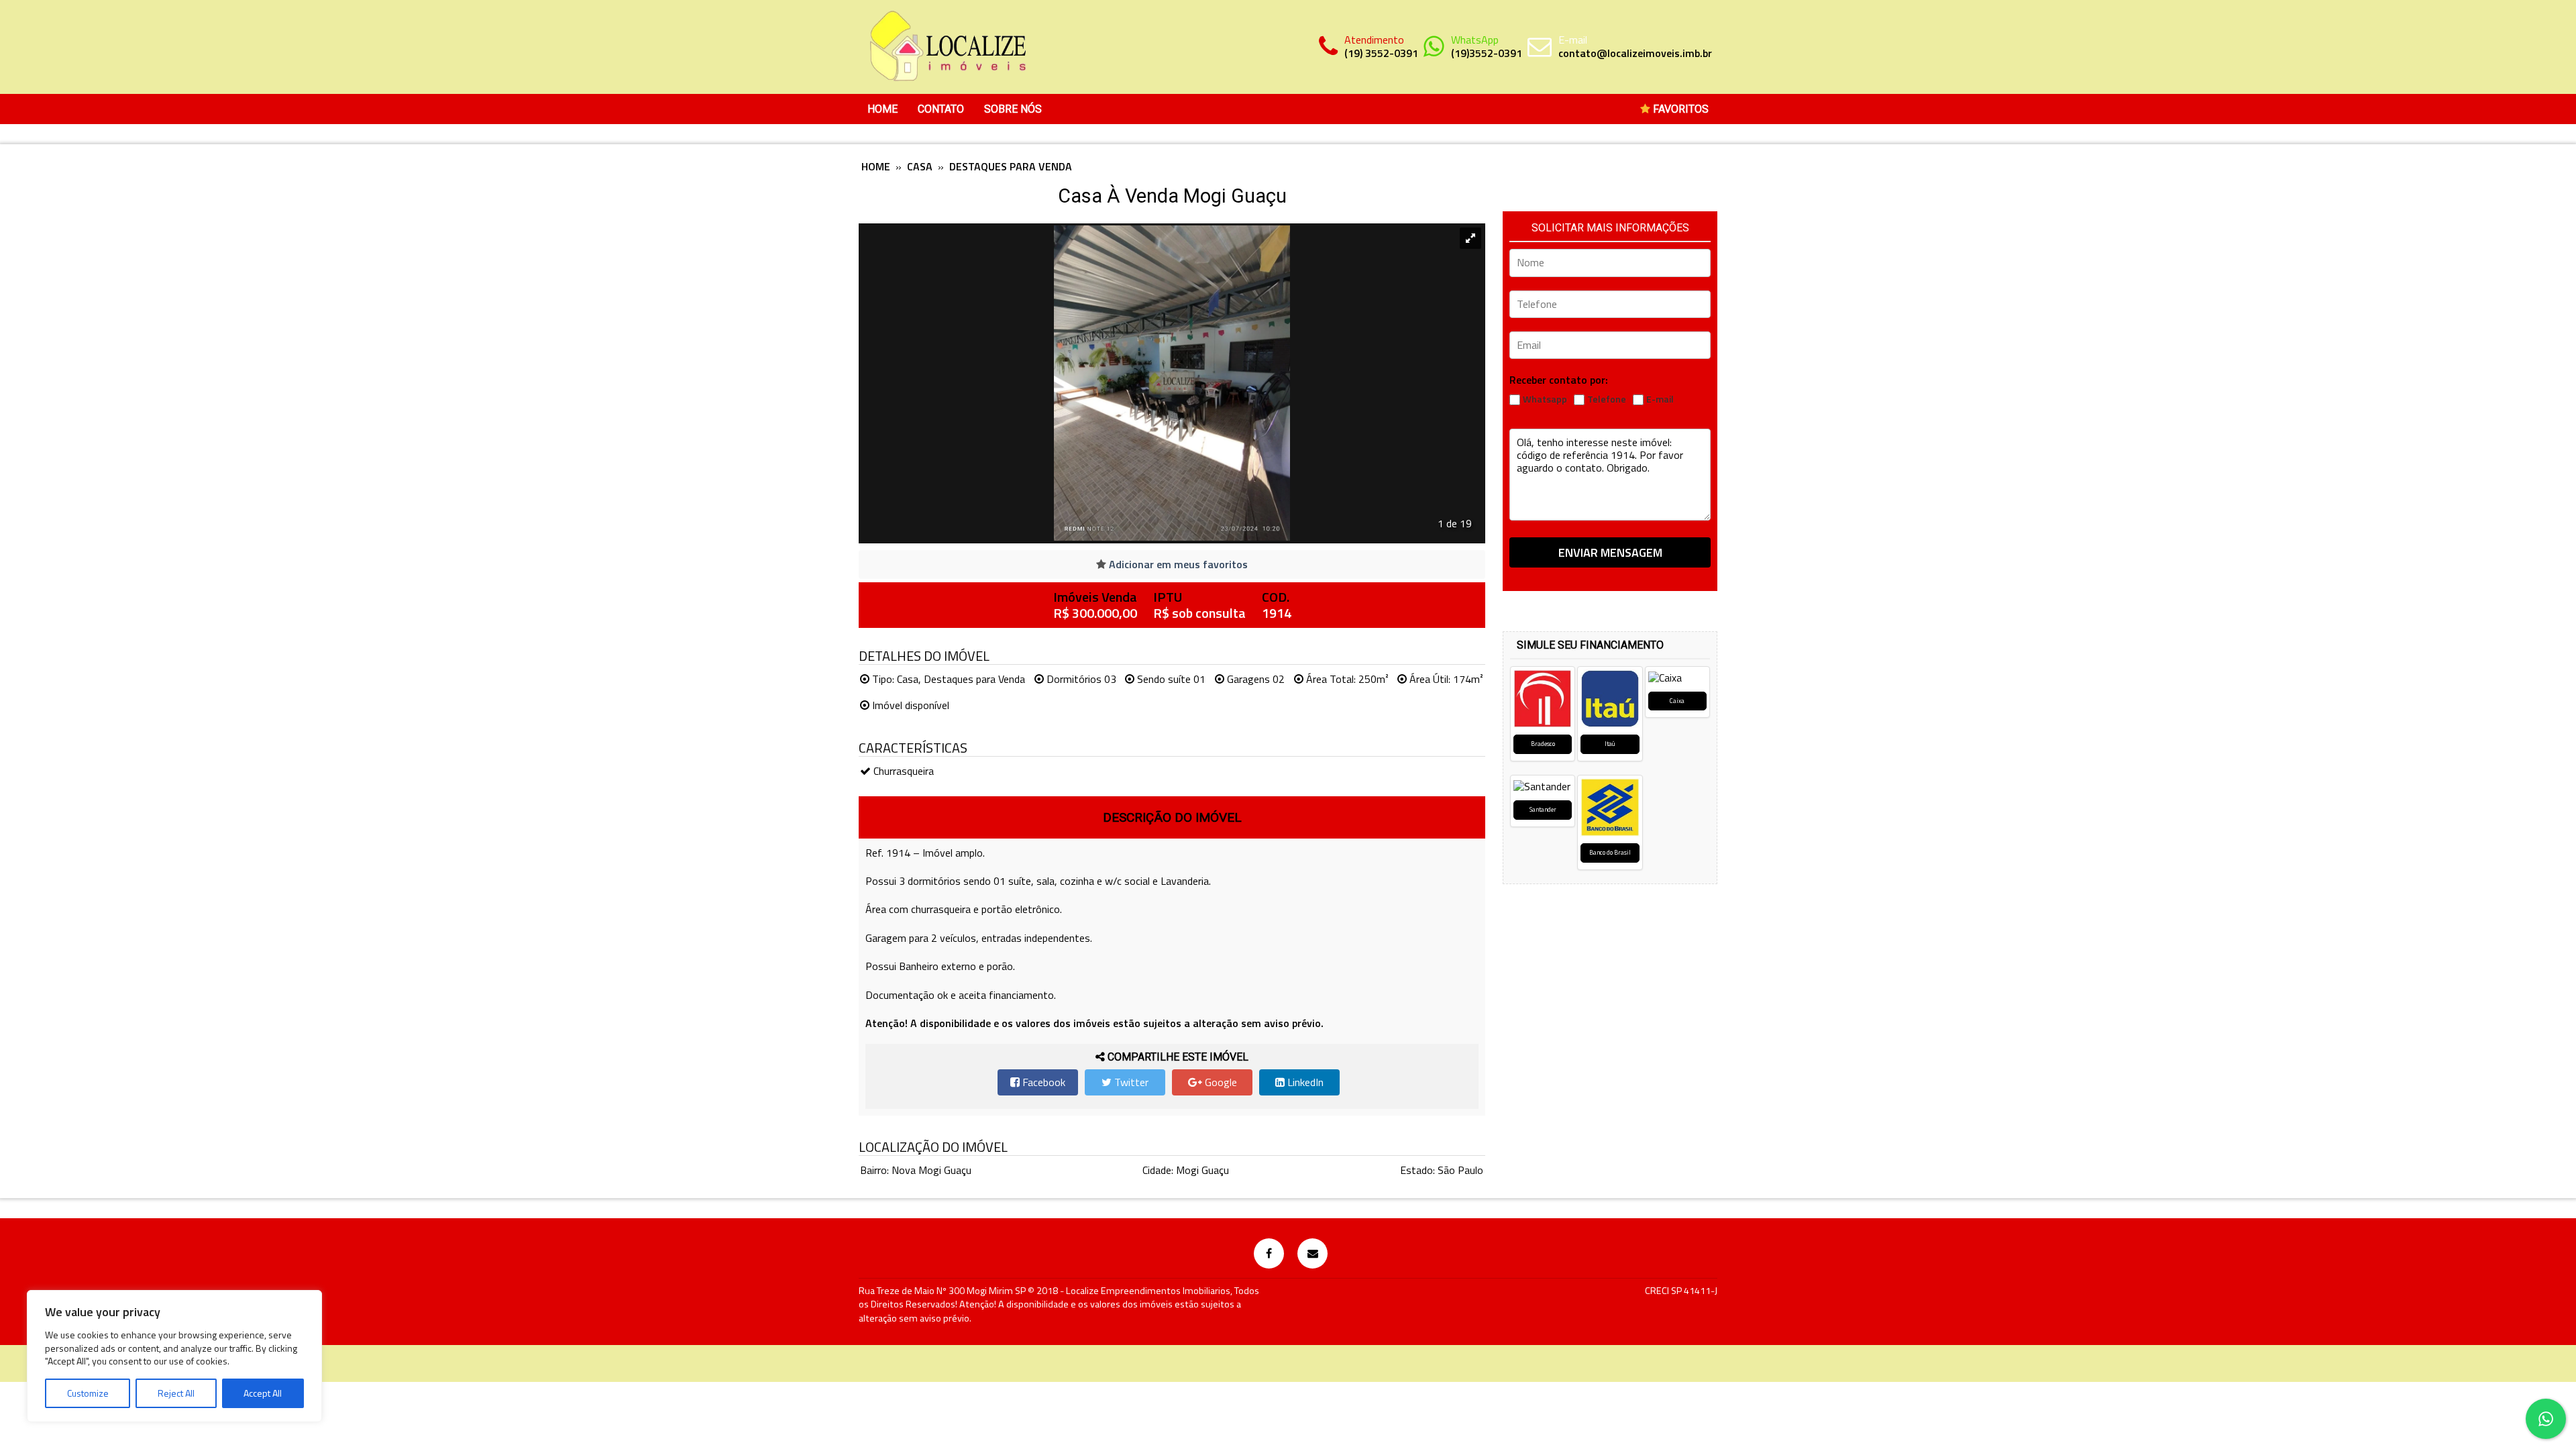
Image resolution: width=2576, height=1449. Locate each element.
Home (882, 109)
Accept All (263, 1393)
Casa (920, 166)
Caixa (1677, 701)
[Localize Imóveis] (946, 47)
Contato (941, 109)
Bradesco (1543, 744)
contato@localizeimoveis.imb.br (1635, 53)
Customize (88, 1393)
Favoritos (1679, 109)
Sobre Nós (1013, 109)
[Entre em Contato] (1312, 1253)
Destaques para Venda (1011, 166)
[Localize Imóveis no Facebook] (1269, 1253)
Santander (1543, 809)
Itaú (1610, 744)
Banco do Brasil (1610, 852)
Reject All (176, 1393)
